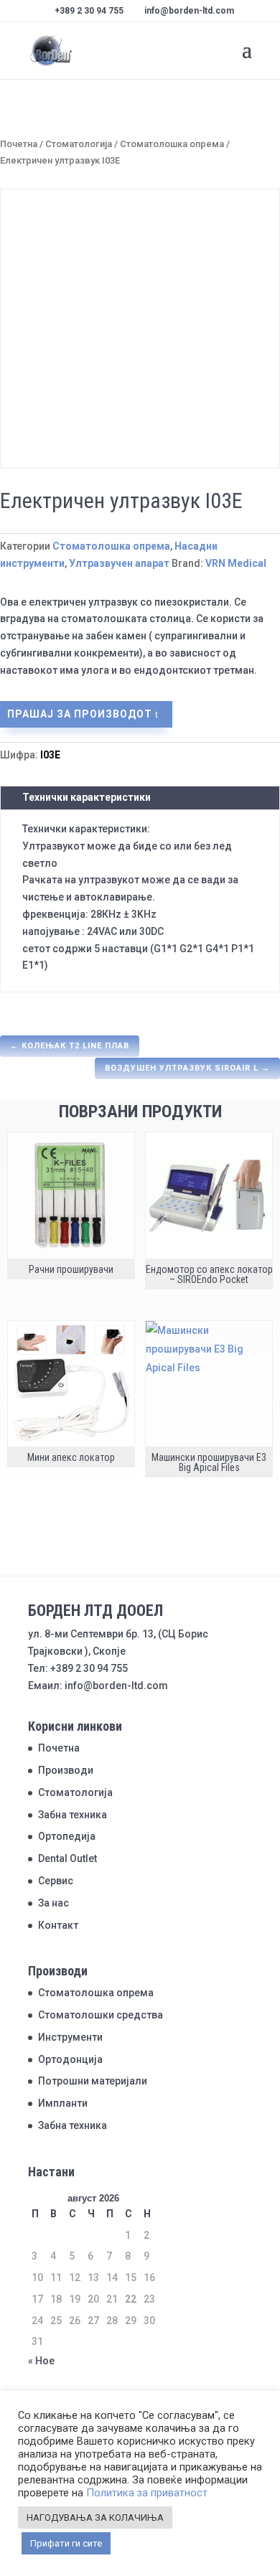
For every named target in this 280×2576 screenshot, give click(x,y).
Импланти (63, 2103)
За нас (53, 1903)
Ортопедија (67, 1836)
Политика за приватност (147, 2493)
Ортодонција (70, 2059)
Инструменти (70, 2037)
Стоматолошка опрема (172, 144)
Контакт (58, 1925)
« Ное (41, 2361)
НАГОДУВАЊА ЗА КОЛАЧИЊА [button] (95, 2518)
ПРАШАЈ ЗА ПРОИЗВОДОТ (80, 714)
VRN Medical (236, 563)
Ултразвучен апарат (119, 563)
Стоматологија (79, 144)
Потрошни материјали (93, 2081)
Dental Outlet (67, 1858)
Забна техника (73, 1815)
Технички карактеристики (87, 797)
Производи (66, 1770)
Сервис (56, 1881)
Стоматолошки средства (101, 2015)
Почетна (19, 144)
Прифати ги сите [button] (66, 2543)
